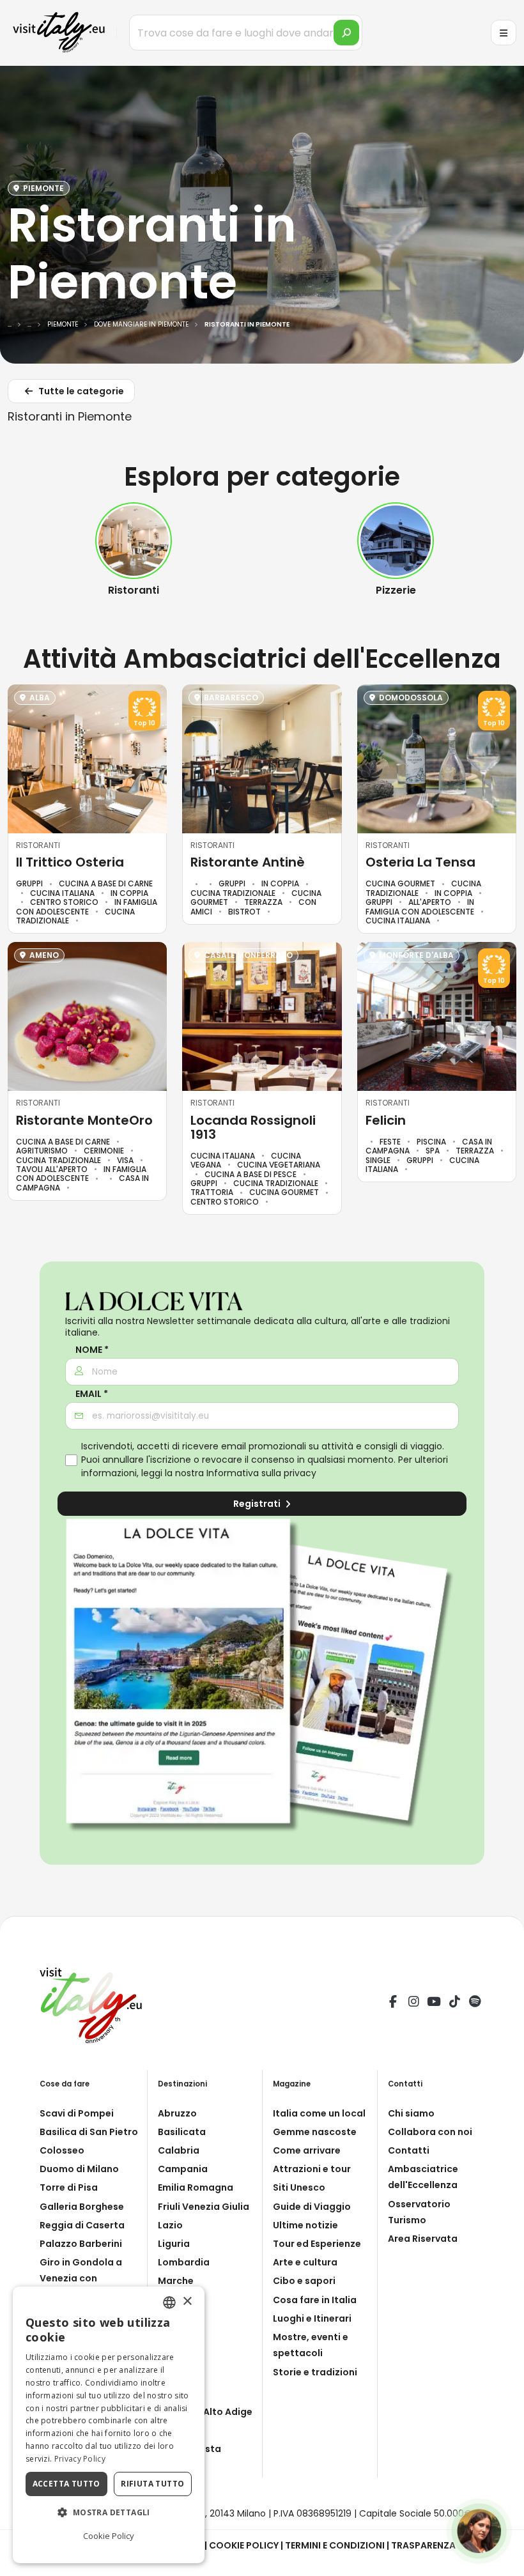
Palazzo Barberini (81, 2244)
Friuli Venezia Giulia (204, 2207)
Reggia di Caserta (82, 2225)
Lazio (170, 2225)
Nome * (92, 1350)
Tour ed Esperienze (317, 2244)
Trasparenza (423, 2545)
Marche (176, 2281)
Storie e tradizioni (315, 2372)
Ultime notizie (305, 2225)
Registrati (258, 1504)
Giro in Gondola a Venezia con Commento (81, 2278)
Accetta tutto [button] (66, 2484)
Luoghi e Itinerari (312, 2318)
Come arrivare (307, 2150)
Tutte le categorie (80, 391)
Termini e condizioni (335, 2545)
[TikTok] (454, 2003)
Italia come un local (319, 2113)
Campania (183, 2169)
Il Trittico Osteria (70, 862)
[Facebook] (393, 2003)
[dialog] (109, 2425)
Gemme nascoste (315, 2132)
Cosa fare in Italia (315, 2300)
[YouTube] (434, 2003)
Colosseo (62, 2150)
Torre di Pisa (69, 2187)
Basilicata (182, 2132)
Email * (92, 1394)
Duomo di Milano (79, 2169)
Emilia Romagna (196, 2187)
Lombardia (184, 2262)
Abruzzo (177, 2113)
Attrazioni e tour (312, 2169)
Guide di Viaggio (312, 2207)
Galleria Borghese (82, 2207)
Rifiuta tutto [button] (152, 2484)
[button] (109, 2513)
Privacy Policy (80, 2459)
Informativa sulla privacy (261, 1473)
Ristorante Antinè (248, 862)
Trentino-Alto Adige (205, 2412)
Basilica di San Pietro (89, 2132)
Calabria (179, 2150)
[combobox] (169, 2302)
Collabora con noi (430, 2132)
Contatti (409, 2150)
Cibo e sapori (304, 2281)
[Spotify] (475, 2003)
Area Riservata (423, 2239)
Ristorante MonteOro (84, 1120)
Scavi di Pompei (77, 2113)
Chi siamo (411, 2113)
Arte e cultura (305, 2262)
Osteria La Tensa (420, 862)
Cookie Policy (244, 2545)
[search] (346, 33)
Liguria (174, 2244)
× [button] (187, 2302)
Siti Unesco (299, 2187)
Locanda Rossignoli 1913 (253, 1127)
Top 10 (144, 723)
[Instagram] (413, 2003)
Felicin (386, 1120)
